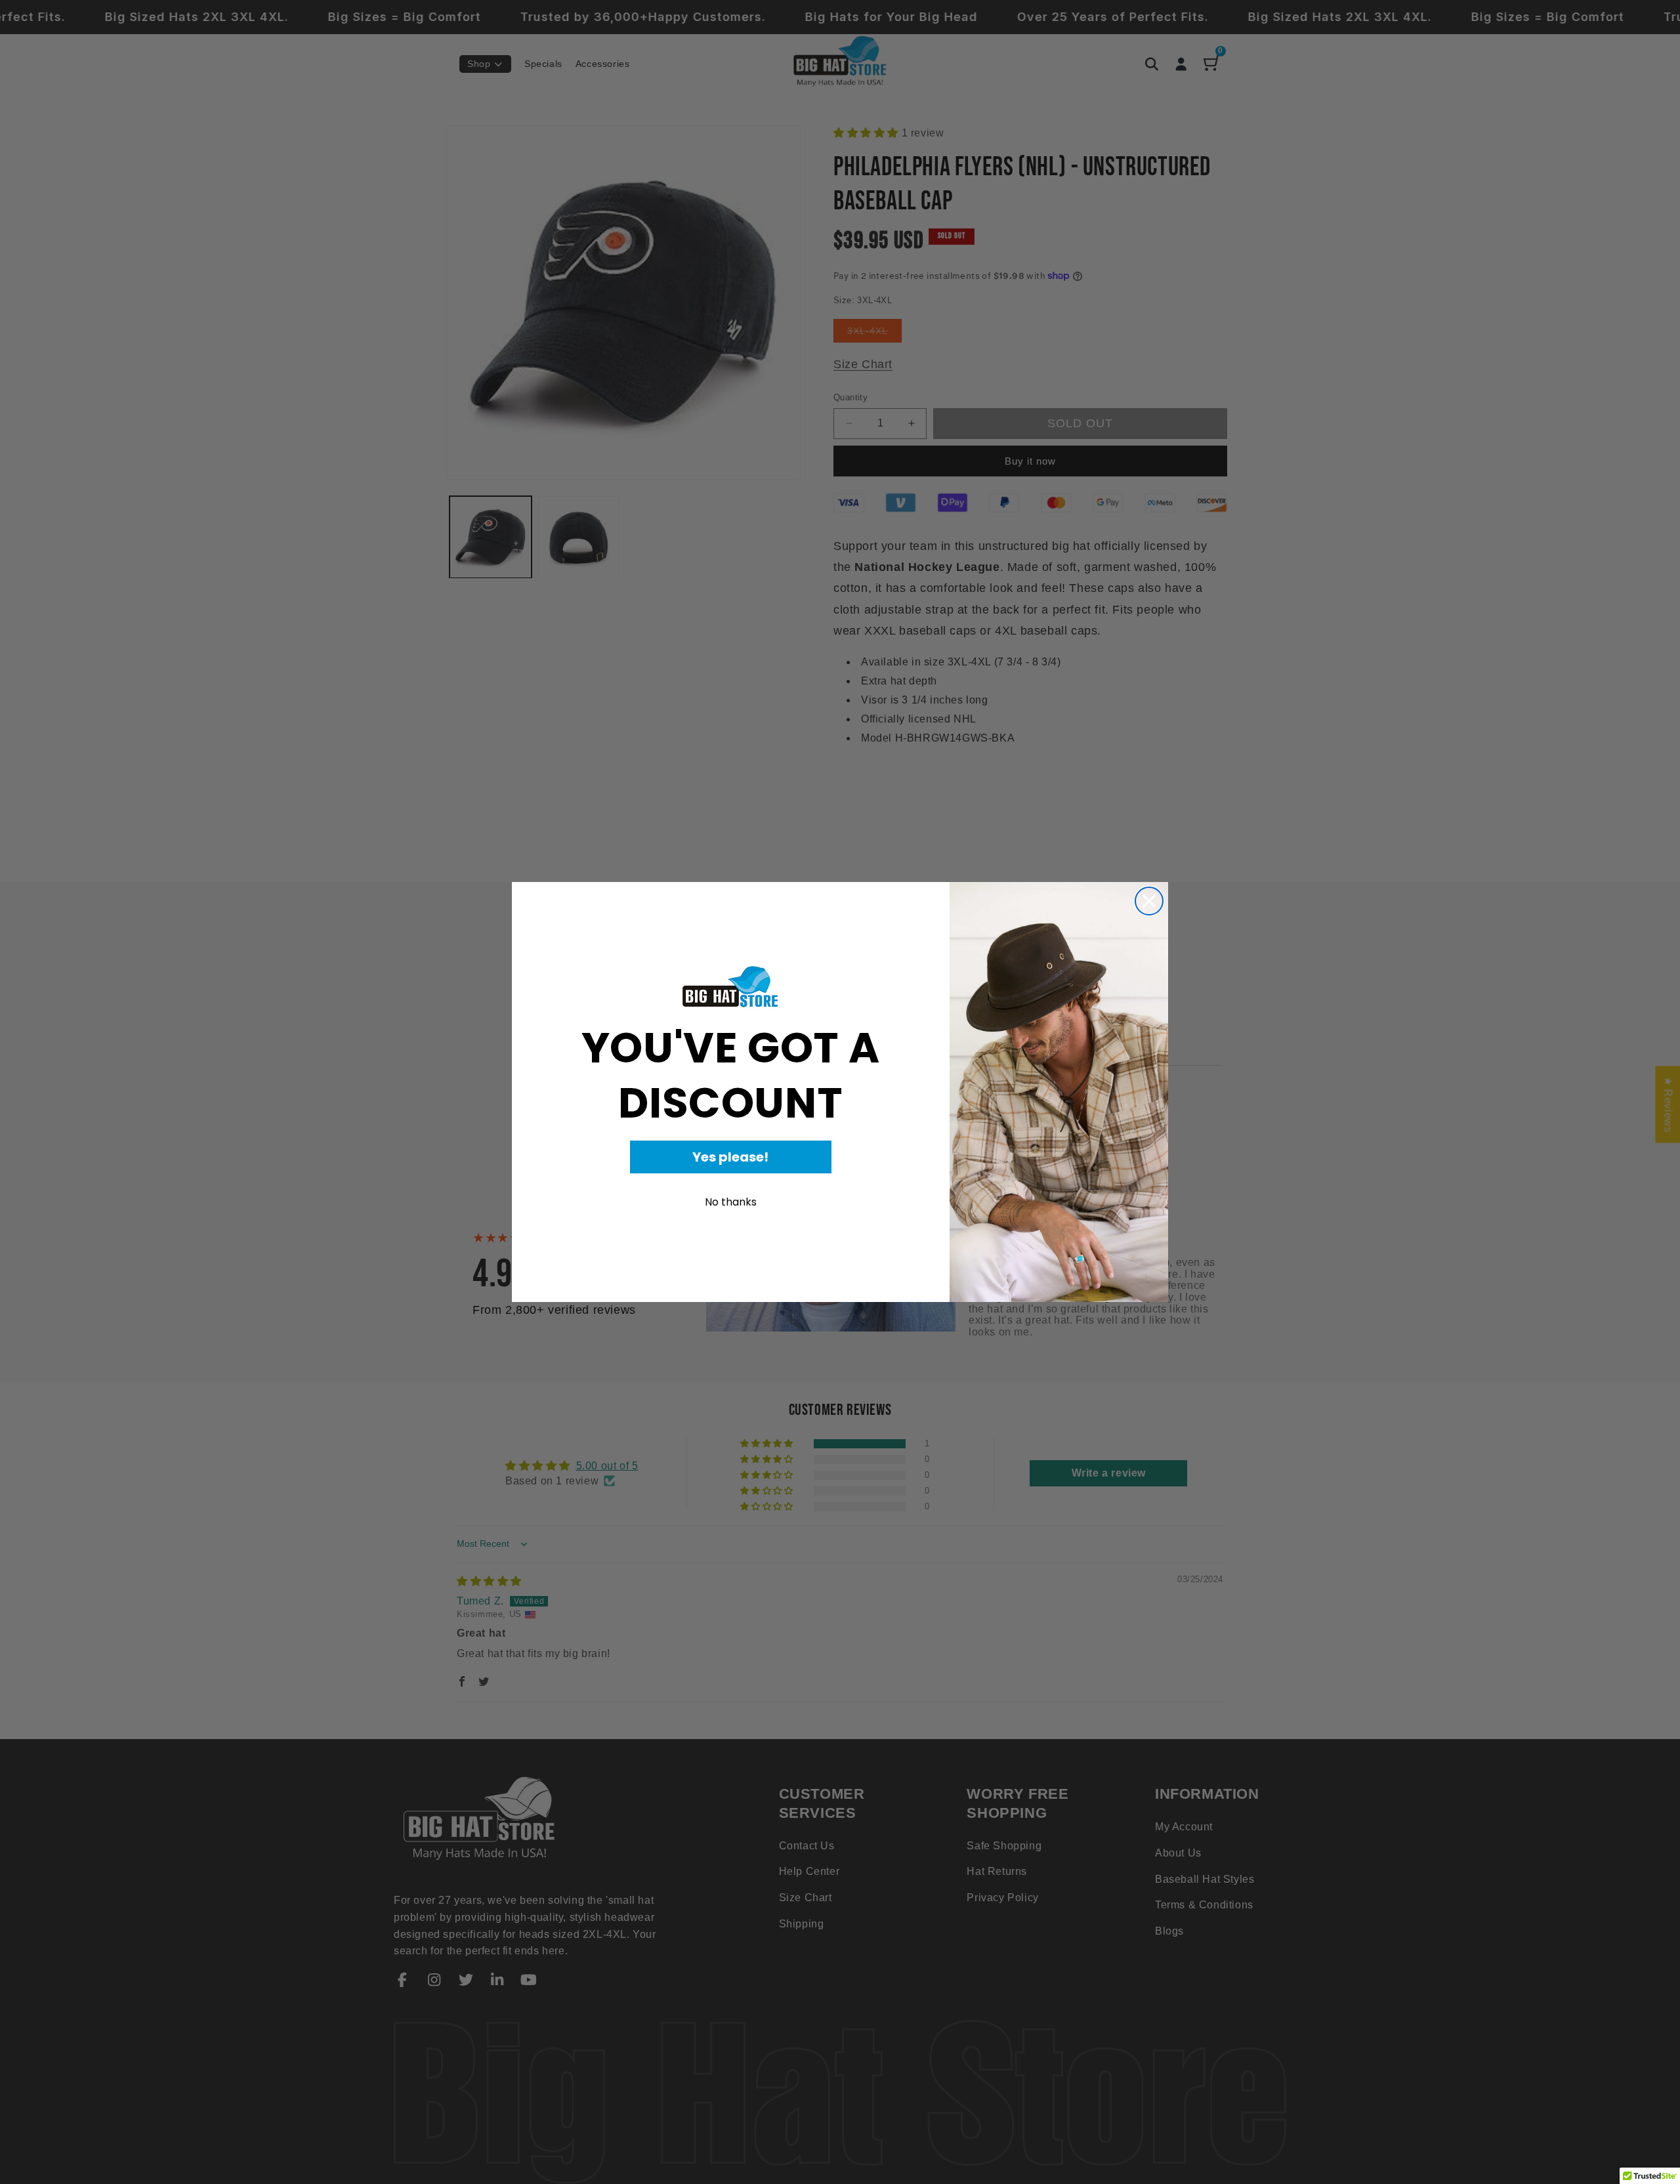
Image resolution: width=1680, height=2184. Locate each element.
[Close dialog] (1149, 901)
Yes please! (730, 1157)
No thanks (731, 1202)
